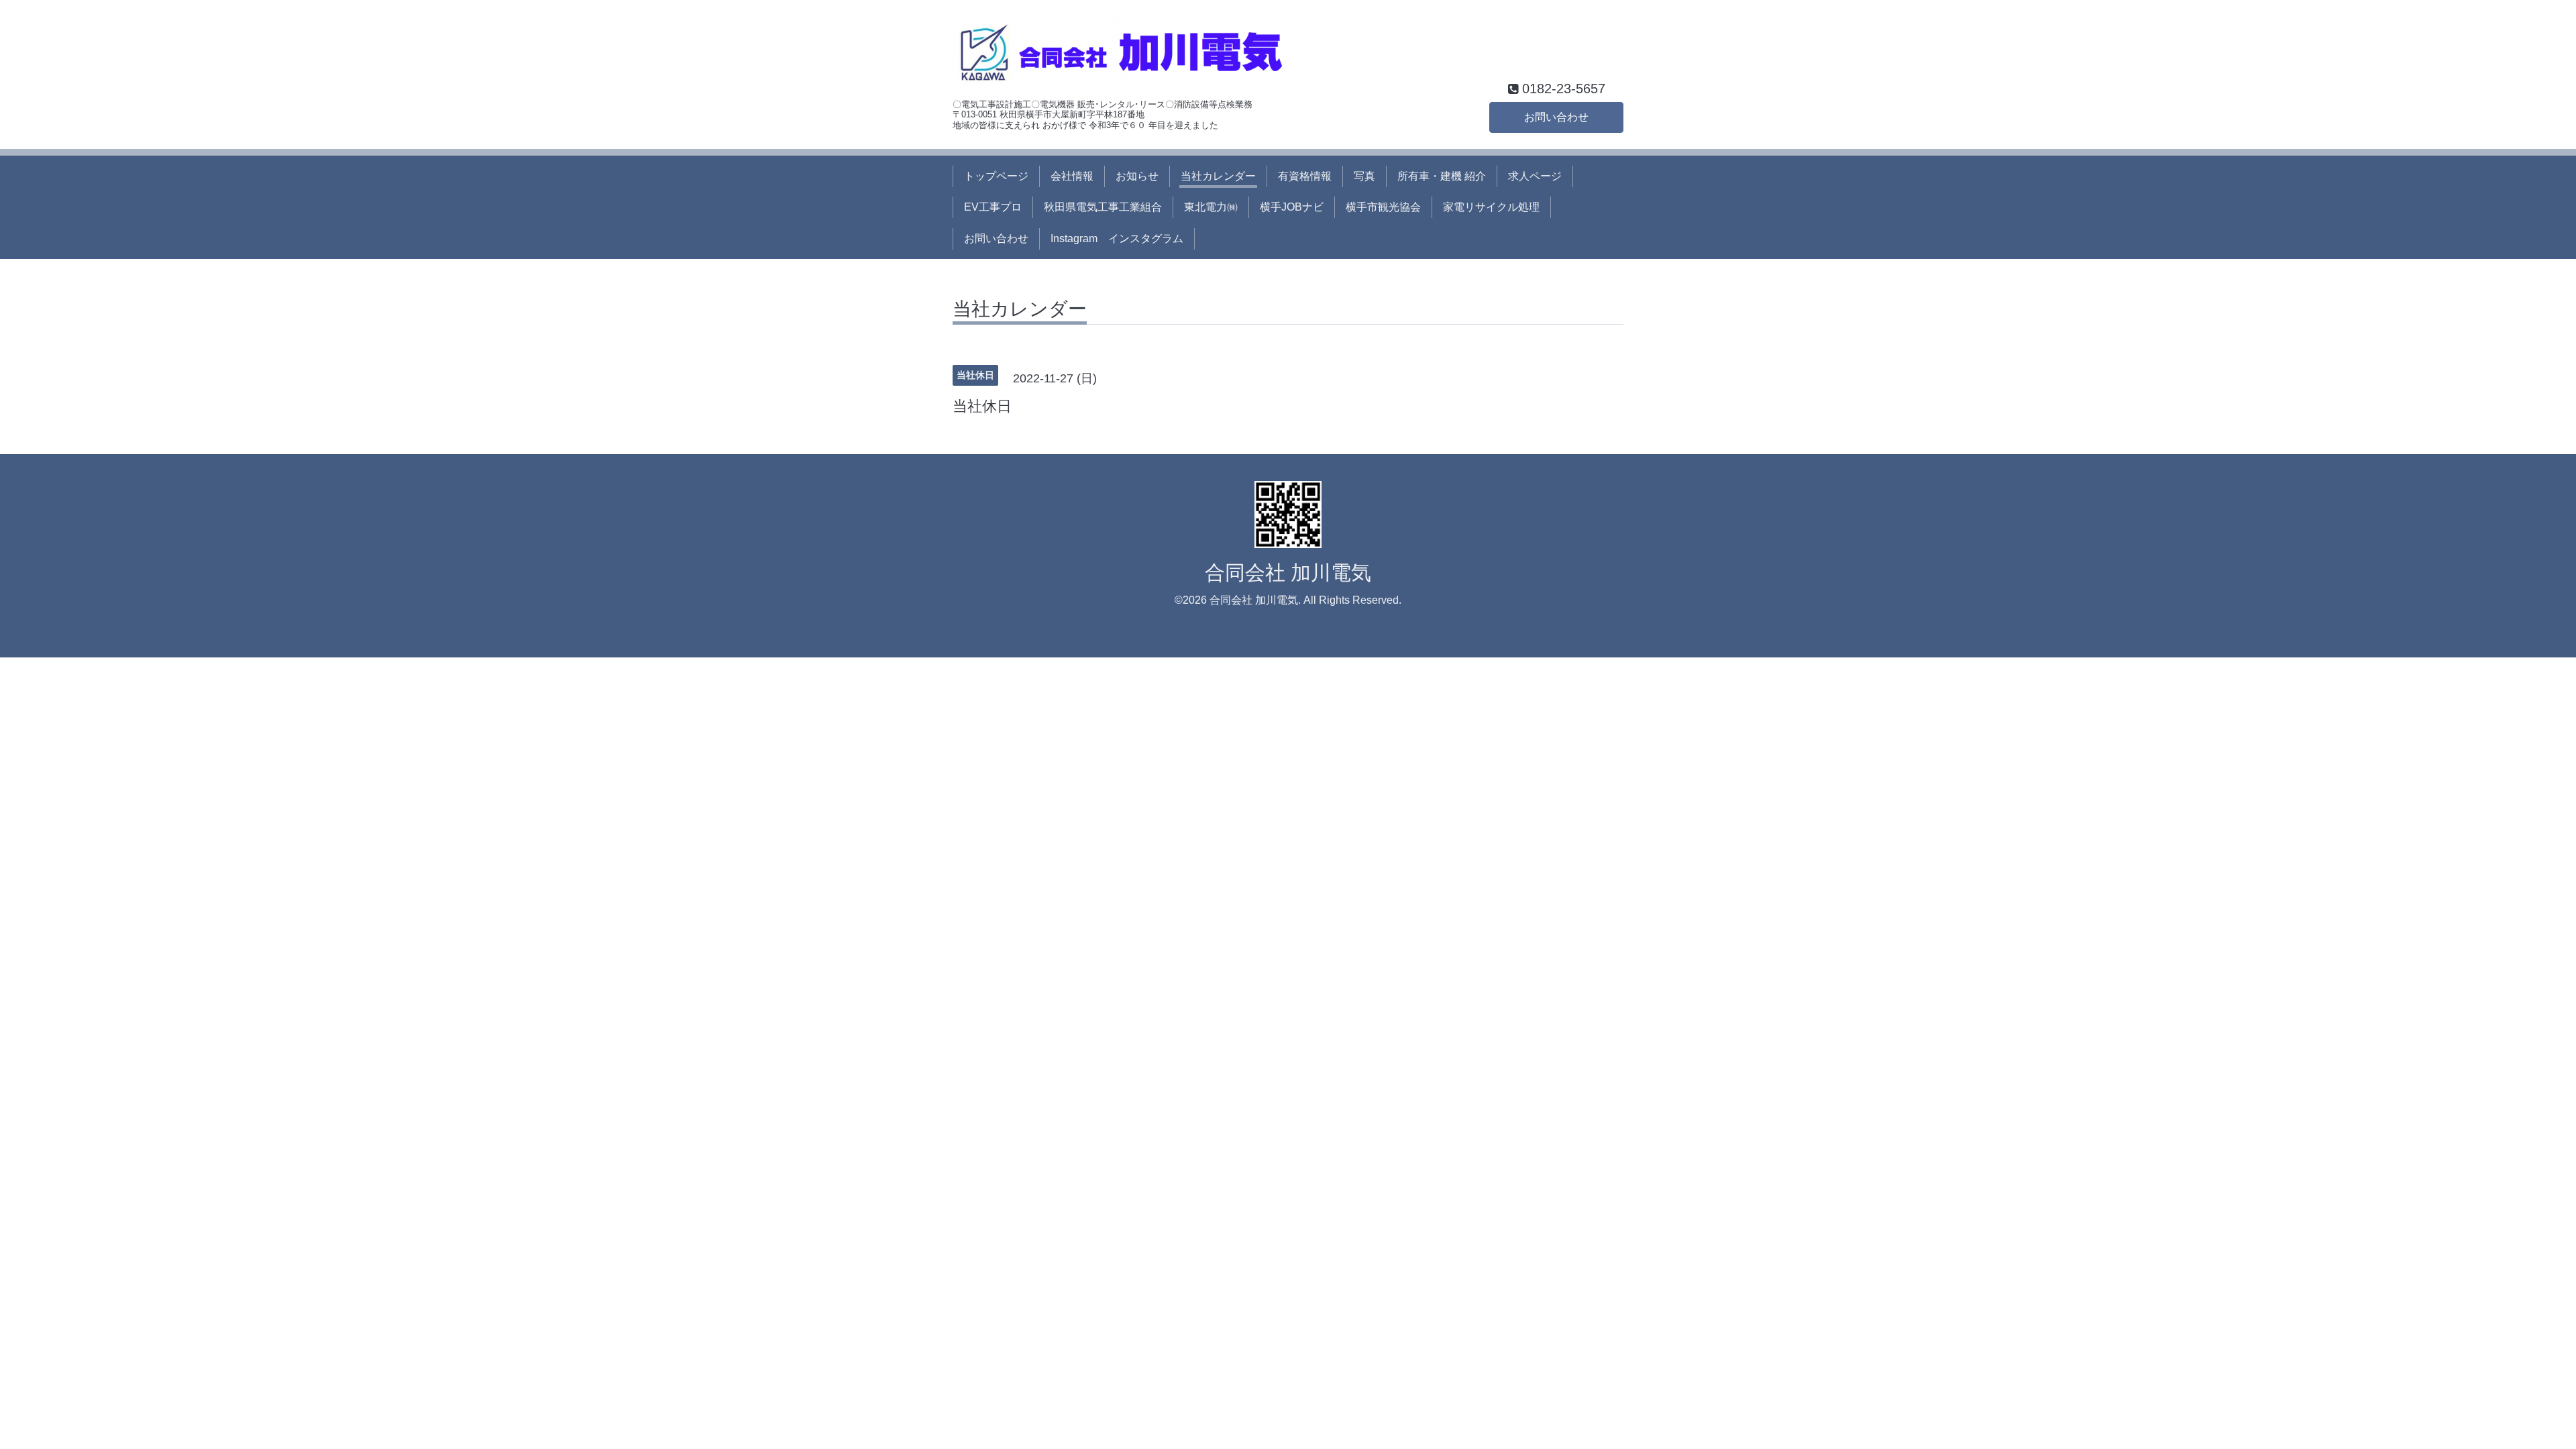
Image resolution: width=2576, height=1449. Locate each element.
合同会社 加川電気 (1288, 573)
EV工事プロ (993, 207)
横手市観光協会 (1383, 207)
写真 (1364, 176)
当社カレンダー (1218, 176)
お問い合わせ (1556, 117)
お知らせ (1137, 176)
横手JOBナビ (1292, 207)
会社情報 (1072, 176)
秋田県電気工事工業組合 (1103, 207)
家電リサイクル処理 (1491, 207)
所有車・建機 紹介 (1442, 176)
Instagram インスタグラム (1117, 238)
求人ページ (1535, 176)
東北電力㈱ (1211, 207)
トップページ (996, 176)
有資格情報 (1305, 176)
